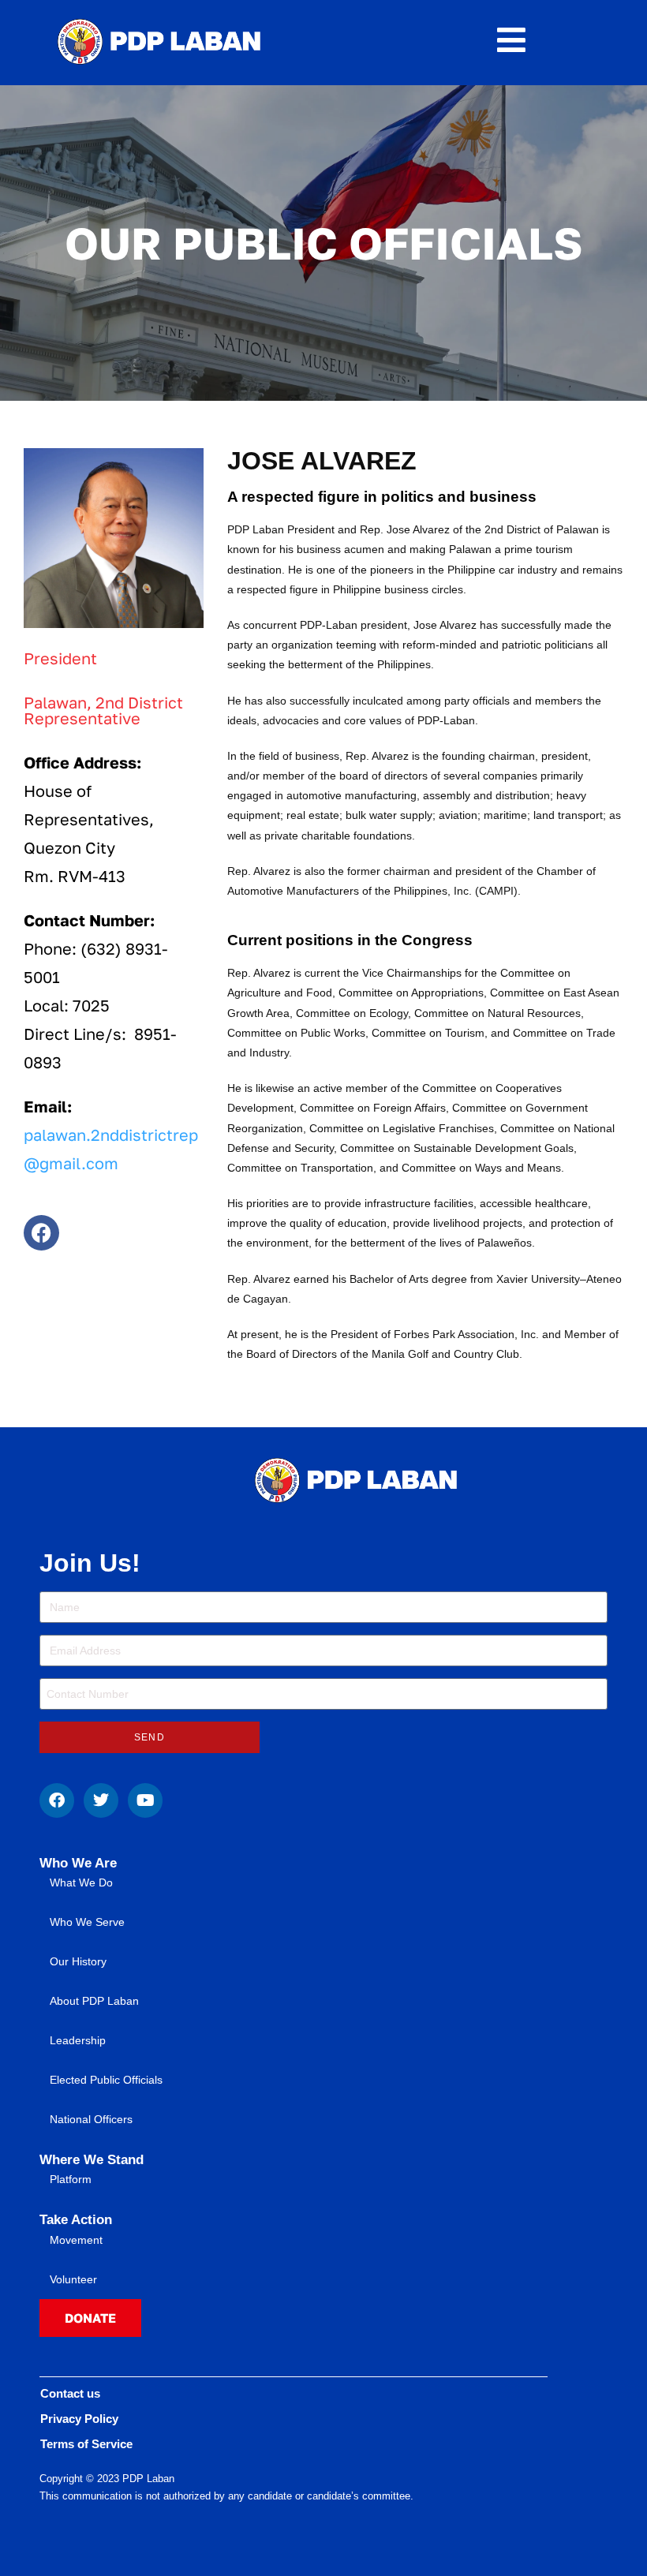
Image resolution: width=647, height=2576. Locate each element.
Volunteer (73, 2279)
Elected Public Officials (106, 2080)
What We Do (81, 1882)
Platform (71, 2179)
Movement (76, 2240)
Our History (78, 1961)
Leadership (78, 2040)
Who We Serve (87, 1922)
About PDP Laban (94, 2001)
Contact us (70, 2393)
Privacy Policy (79, 2419)
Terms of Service (86, 2444)
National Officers (91, 2119)
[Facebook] (41, 1233)
